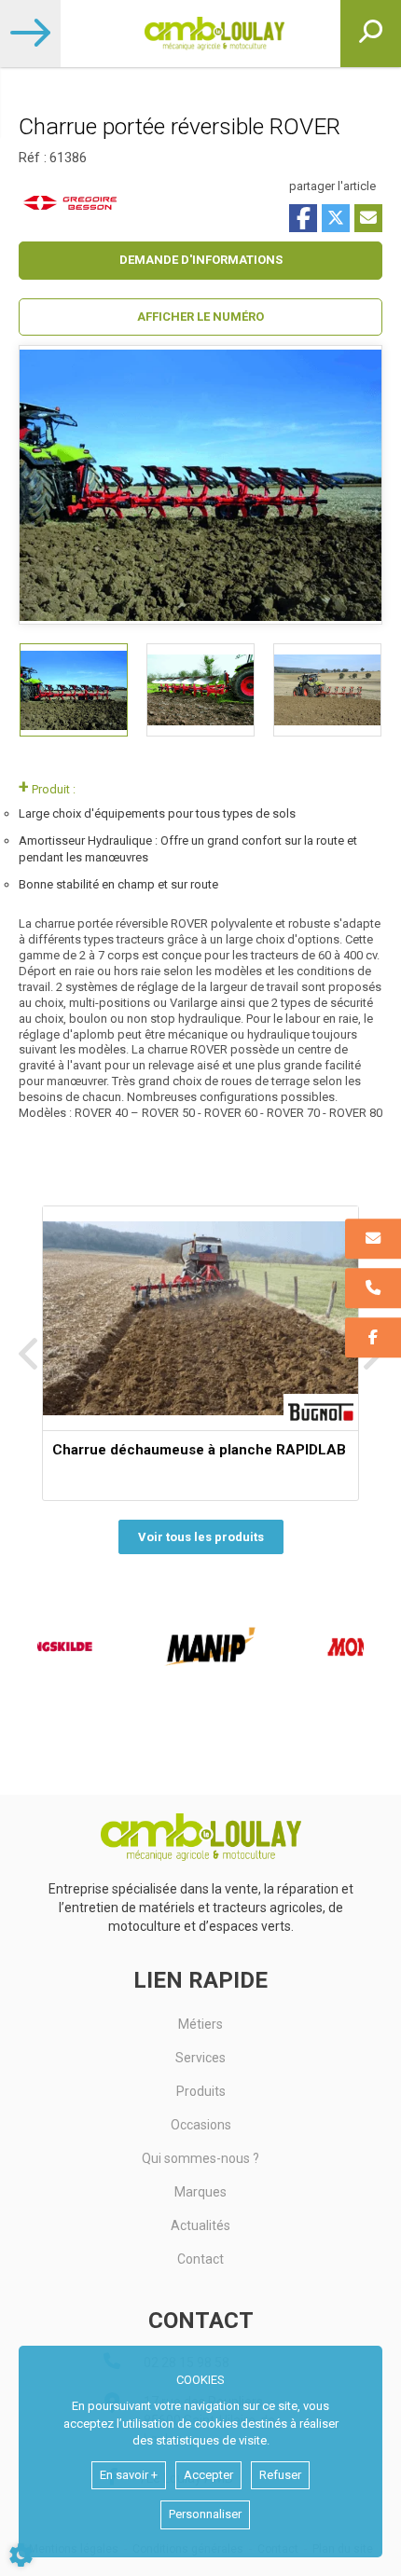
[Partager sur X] (336, 218)
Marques (200, 2192)
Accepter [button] (208, 2475)
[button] (200, 317)
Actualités (200, 2225)
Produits (201, 2091)
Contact (200, 2259)
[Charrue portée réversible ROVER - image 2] (200, 690)
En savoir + (129, 2475)
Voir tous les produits (201, 1537)
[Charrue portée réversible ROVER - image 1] (74, 690)
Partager (303, 218)
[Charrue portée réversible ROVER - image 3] (327, 690)
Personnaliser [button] (205, 2514)
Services (200, 2058)
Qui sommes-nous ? (200, 2158)
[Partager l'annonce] (368, 218)
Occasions (201, 2125)
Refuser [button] (280, 2475)
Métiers (200, 2024)
